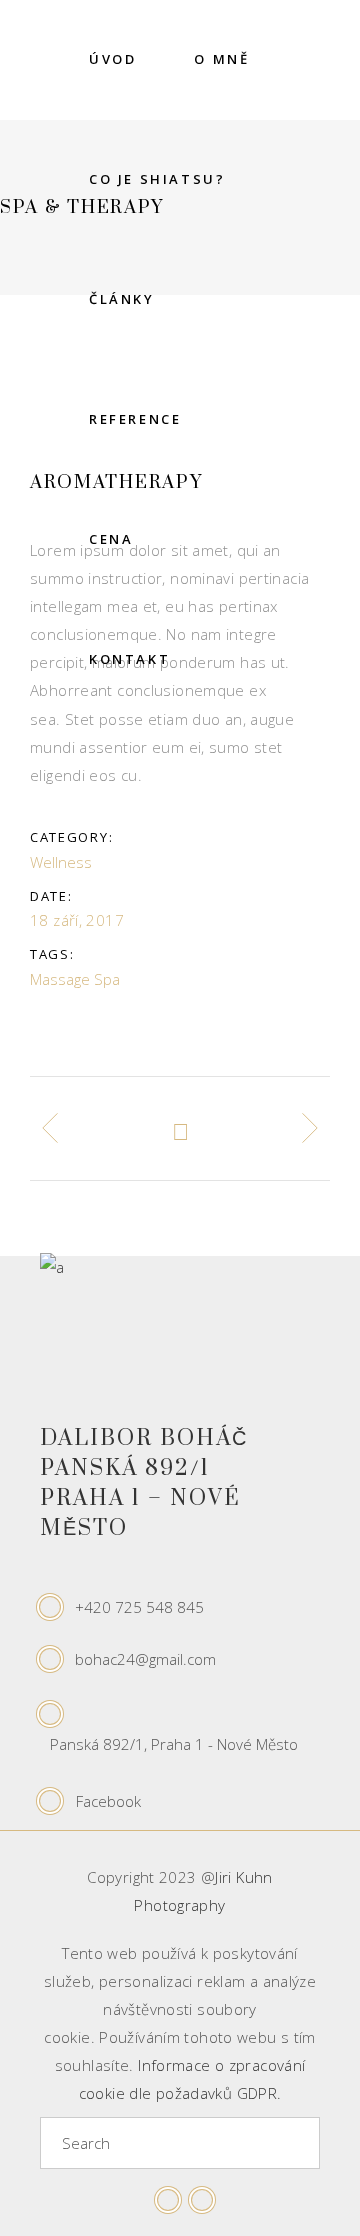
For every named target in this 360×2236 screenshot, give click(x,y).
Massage (60, 979)
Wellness (61, 862)
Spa (107, 979)
